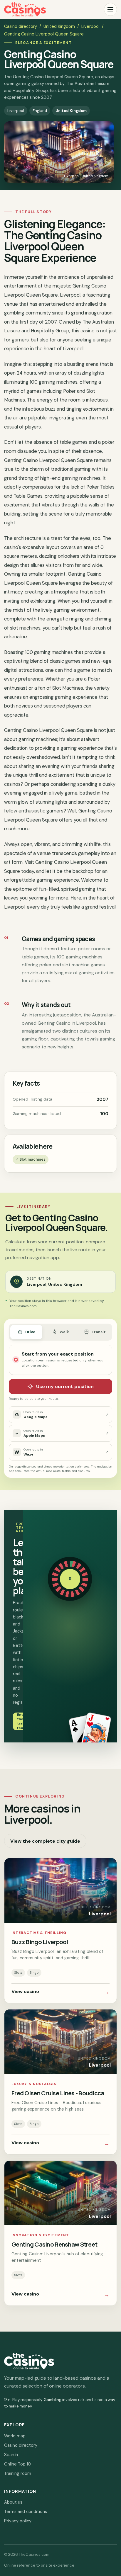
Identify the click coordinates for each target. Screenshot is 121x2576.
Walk (64, 1332)
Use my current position (65, 1386)
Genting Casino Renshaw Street (54, 2244)
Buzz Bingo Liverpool (40, 1942)
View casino (60, 1992)
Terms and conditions (26, 2512)
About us (13, 2502)
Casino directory (21, 26)
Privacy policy (18, 2521)
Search (11, 2455)
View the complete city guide (45, 1841)
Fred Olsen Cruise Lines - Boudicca (58, 2093)
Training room (18, 2473)
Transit (99, 1332)
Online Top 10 (17, 2464)
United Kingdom (59, 26)
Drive (30, 1332)
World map (15, 2436)
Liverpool (90, 26)
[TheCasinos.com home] (25, 9)
